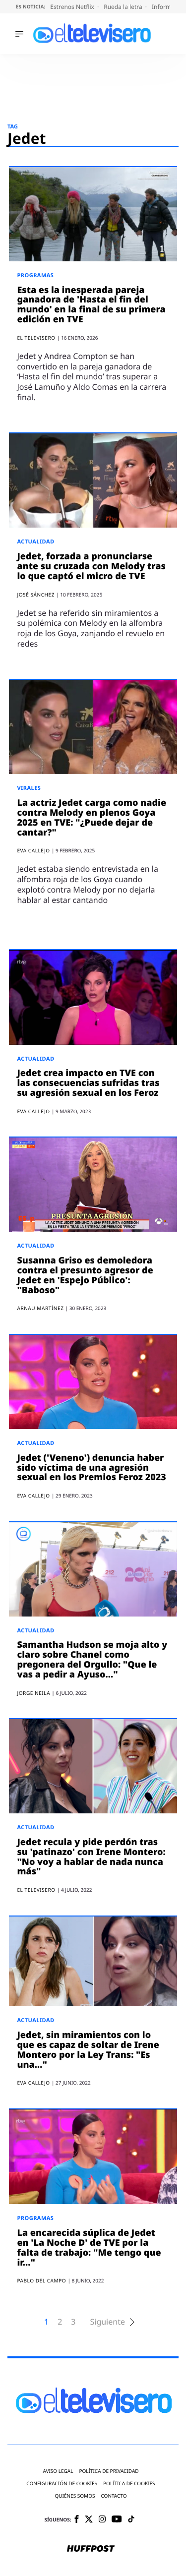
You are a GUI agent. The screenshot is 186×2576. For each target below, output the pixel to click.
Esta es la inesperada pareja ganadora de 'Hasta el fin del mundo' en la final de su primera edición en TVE (91, 305)
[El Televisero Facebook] (77, 2520)
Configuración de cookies (62, 2484)
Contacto (114, 2496)
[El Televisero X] (89, 2520)
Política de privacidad (109, 2471)
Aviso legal (58, 2471)
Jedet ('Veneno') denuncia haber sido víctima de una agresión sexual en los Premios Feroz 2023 (91, 1468)
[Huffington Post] (91, 2549)
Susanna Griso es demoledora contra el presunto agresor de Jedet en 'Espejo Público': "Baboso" (85, 1275)
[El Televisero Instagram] (102, 2520)
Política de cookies (129, 2484)
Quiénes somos (75, 2496)
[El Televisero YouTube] (117, 2520)
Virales (29, 788)
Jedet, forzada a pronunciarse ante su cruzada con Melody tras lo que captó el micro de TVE (91, 566)
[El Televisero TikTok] (131, 2520)
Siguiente (107, 2322)
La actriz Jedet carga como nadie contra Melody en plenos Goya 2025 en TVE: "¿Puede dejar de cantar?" (92, 817)
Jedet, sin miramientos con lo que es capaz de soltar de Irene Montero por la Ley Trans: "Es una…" (88, 2050)
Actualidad (35, 542)
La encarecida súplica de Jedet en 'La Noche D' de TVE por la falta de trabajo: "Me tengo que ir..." (89, 2247)
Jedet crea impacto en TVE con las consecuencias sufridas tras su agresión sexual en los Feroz (88, 1083)
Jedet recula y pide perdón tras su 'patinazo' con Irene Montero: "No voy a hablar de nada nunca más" (91, 1857)
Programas (35, 275)
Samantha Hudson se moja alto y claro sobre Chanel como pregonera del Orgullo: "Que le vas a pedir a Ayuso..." (92, 1659)
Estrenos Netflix (73, 7)
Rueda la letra (124, 7)
